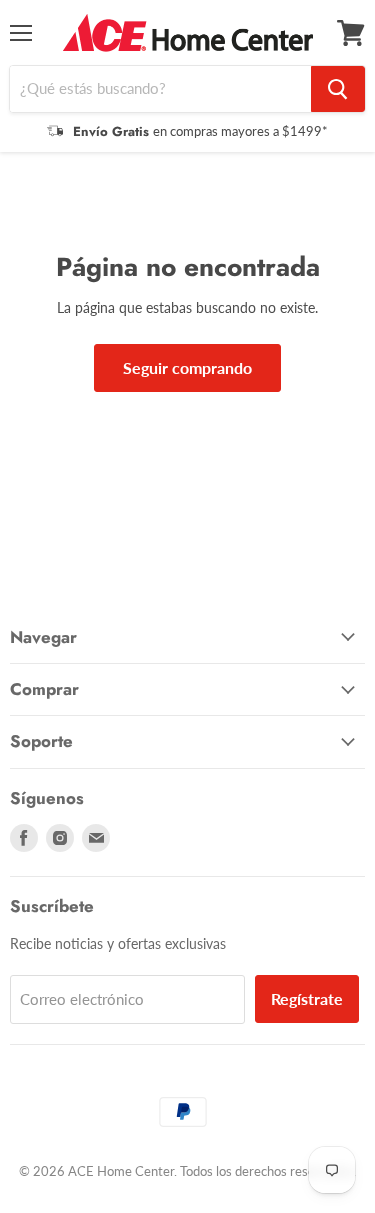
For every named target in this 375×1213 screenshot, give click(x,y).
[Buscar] (338, 89)
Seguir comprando (187, 367)
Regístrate (307, 998)
